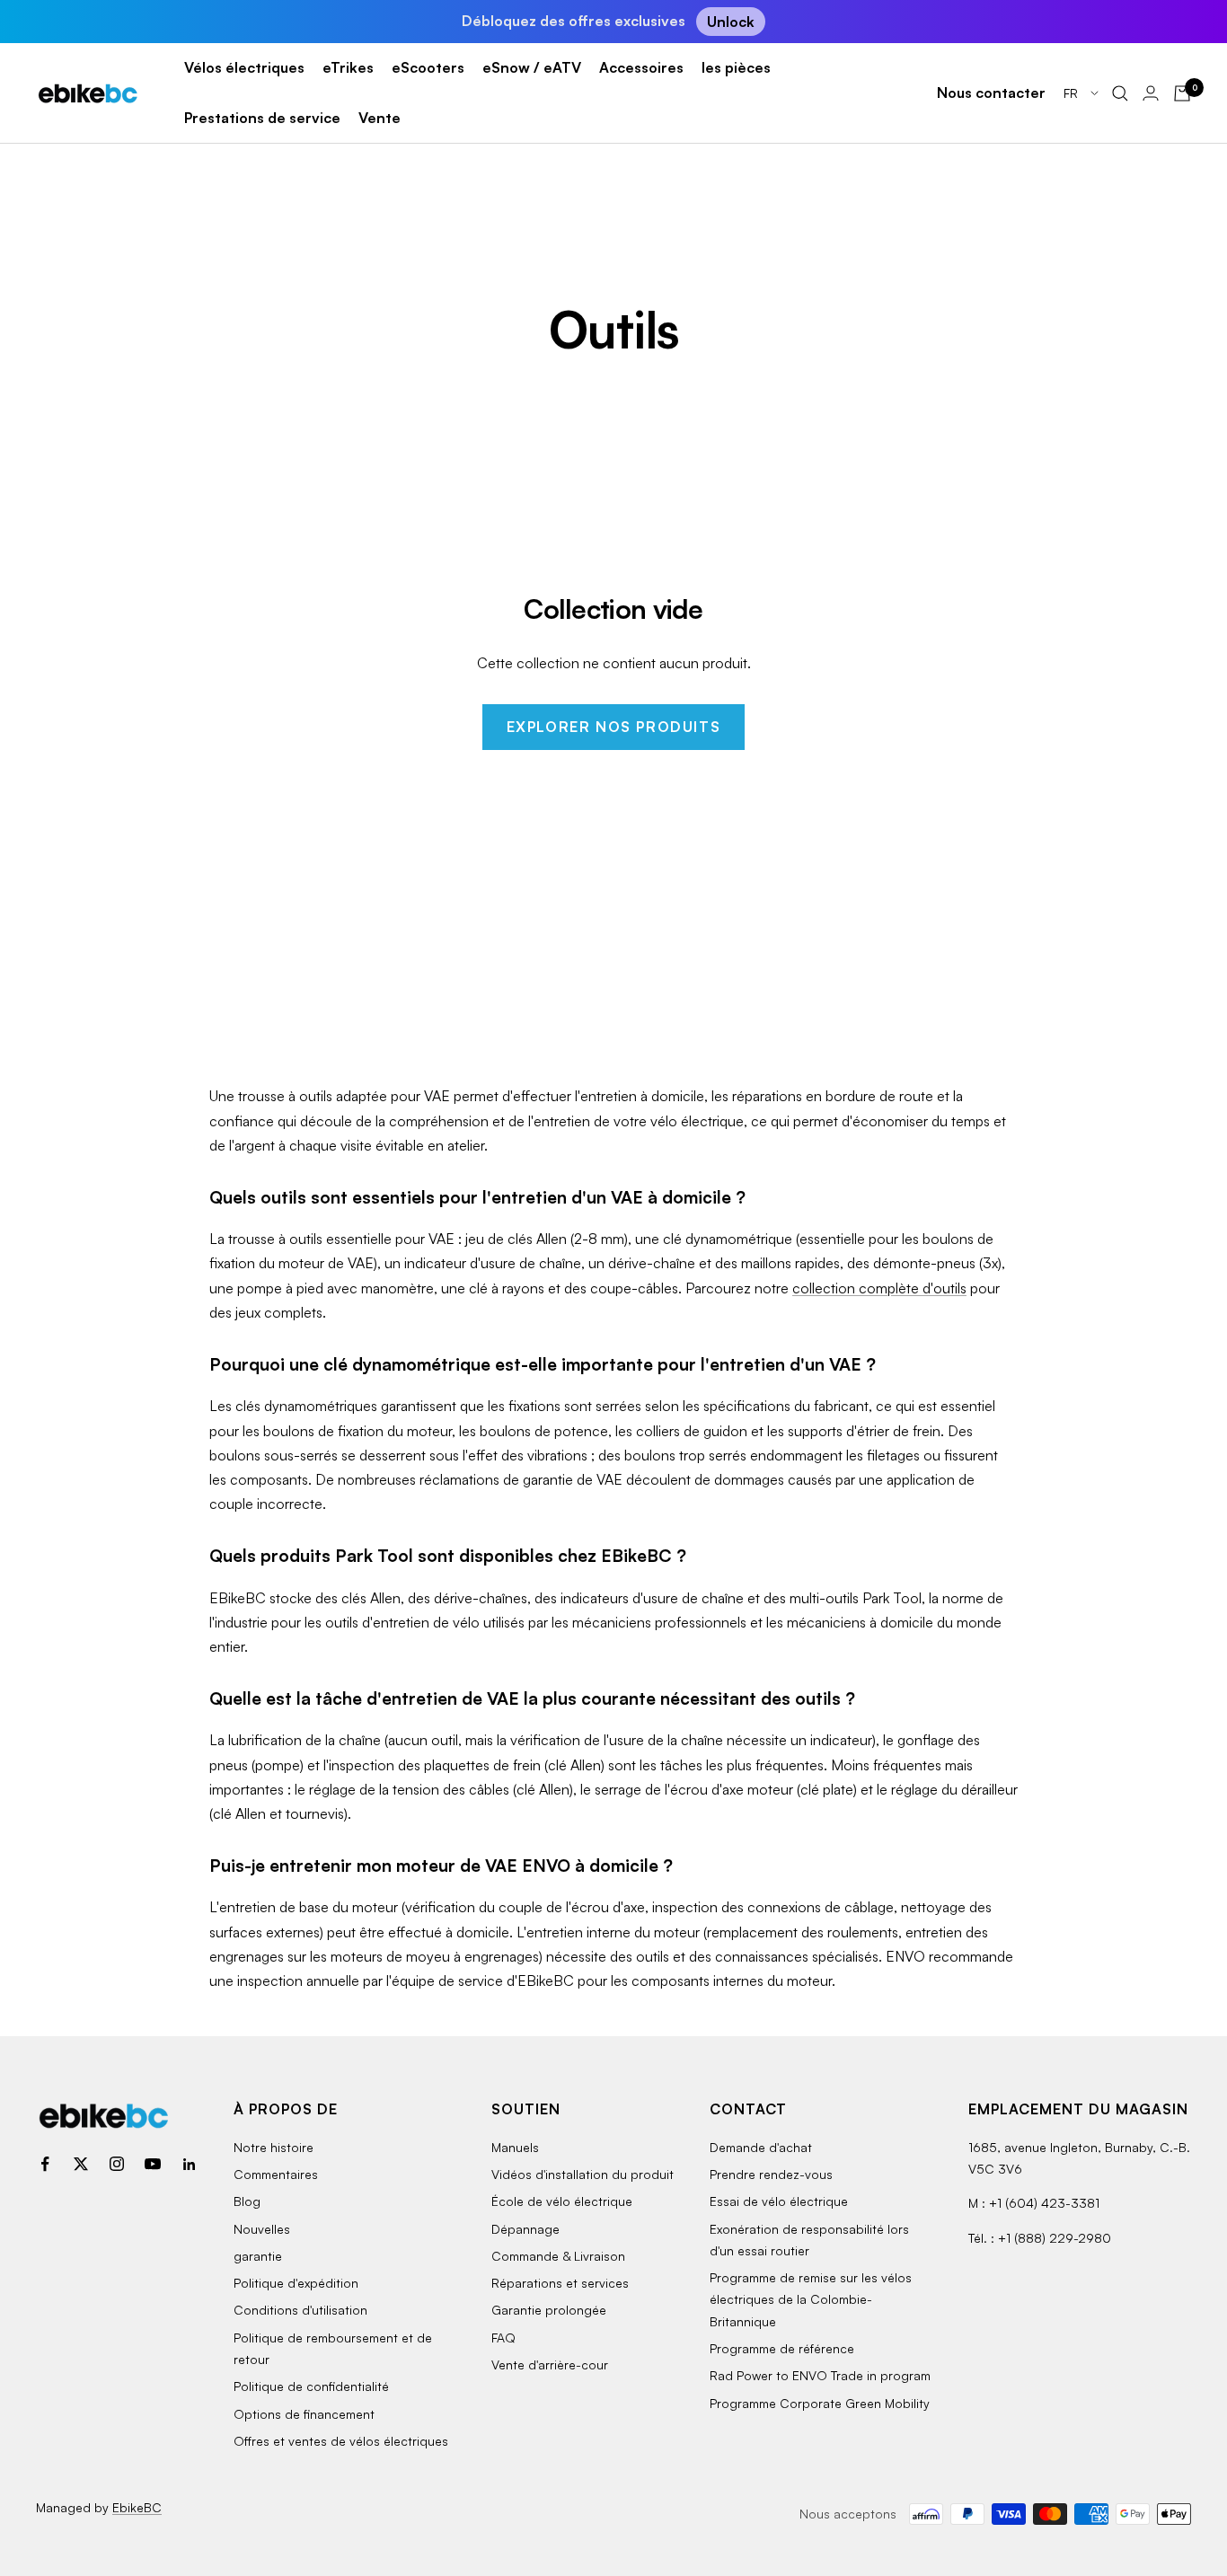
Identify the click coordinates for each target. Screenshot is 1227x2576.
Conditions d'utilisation (300, 2310)
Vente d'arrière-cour (550, 2364)
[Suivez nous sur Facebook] (45, 2164)
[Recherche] (1120, 93)
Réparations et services (560, 2283)
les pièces (736, 67)
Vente (380, 118)
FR (1073, 93)
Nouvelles (262, 2229)
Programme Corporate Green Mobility (820, 2403)
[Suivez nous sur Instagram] (117, 2164)
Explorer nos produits (614, 727)
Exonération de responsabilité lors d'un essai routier (809, 2240)
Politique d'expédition (296, 2283)
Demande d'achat (761, 2147)
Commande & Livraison (558, 2256)
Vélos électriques (244, 67)
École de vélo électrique (562, 2201)
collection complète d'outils (879, 1288)
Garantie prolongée (549, 2310)
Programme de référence (782, 2348)
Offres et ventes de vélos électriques (341, 2441)
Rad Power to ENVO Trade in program (820, 2375)
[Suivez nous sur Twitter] (81, 2164)
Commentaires (276, 2174)
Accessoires (641, 67)
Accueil (57, 193)
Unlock (731, 22)
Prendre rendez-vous (771, 2174)
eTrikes (348, 67)
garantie (258, 2256)
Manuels (515, 2147)
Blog (247, 2201)
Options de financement (304, 2414)
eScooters (428, 67)
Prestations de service (262, 118)
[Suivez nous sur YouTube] (153, 2164)
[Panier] (1182, 93)
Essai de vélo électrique (779, 2201)
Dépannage (525, 2229)
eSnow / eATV (532, 67)
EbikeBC (137, 2507)
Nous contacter (991, 93)
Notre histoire (274, 2147)
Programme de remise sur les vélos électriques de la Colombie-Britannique (811, 2299)
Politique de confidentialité (311, 2386)
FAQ (503, 2338)
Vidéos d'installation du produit (583, 2174)
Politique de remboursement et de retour (333, 2348)
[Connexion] (1151, 93)
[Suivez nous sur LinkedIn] (189, 2164)
